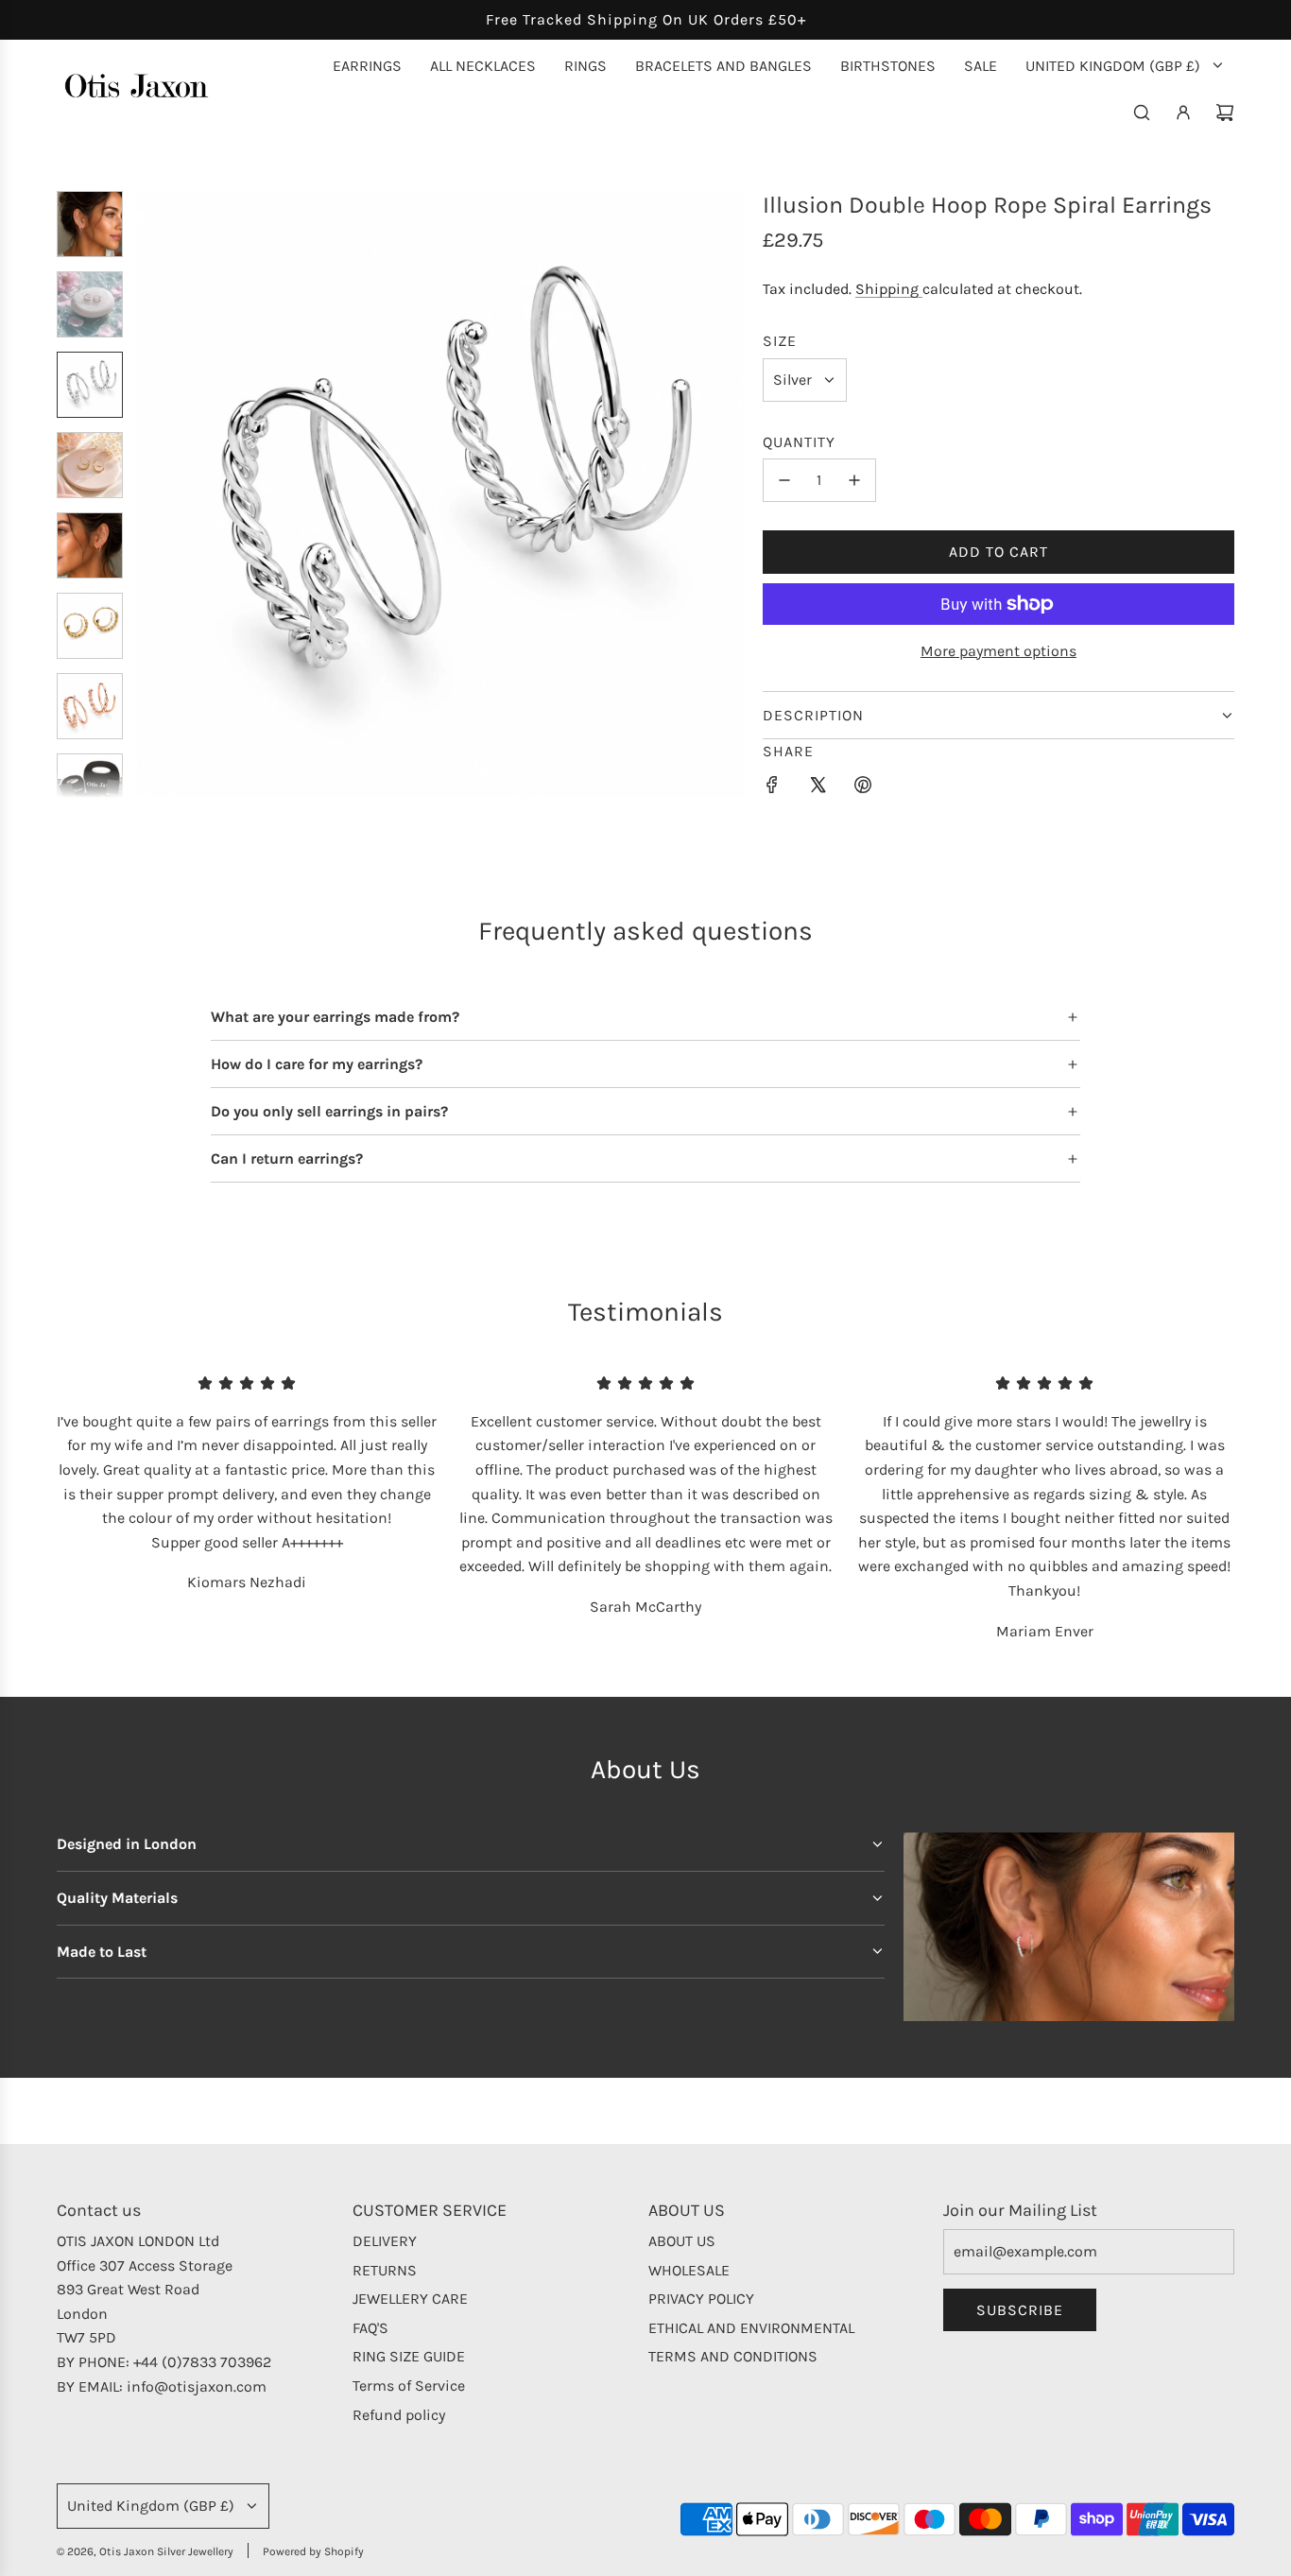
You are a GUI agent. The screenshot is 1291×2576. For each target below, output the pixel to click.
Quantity (799, 442)
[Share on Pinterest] (863, 788)
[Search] (1142, 112)
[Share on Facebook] (772, 788)
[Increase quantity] (854, 480)
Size (780, 341)
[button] (152, 494)
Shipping (889, 289)
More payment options (998, 651)
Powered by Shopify (313, 2551)
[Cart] (1225, 112)
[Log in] (1183, 112)
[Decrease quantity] (784, 480)
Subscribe (1020, 2310)
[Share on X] (818, 788)
